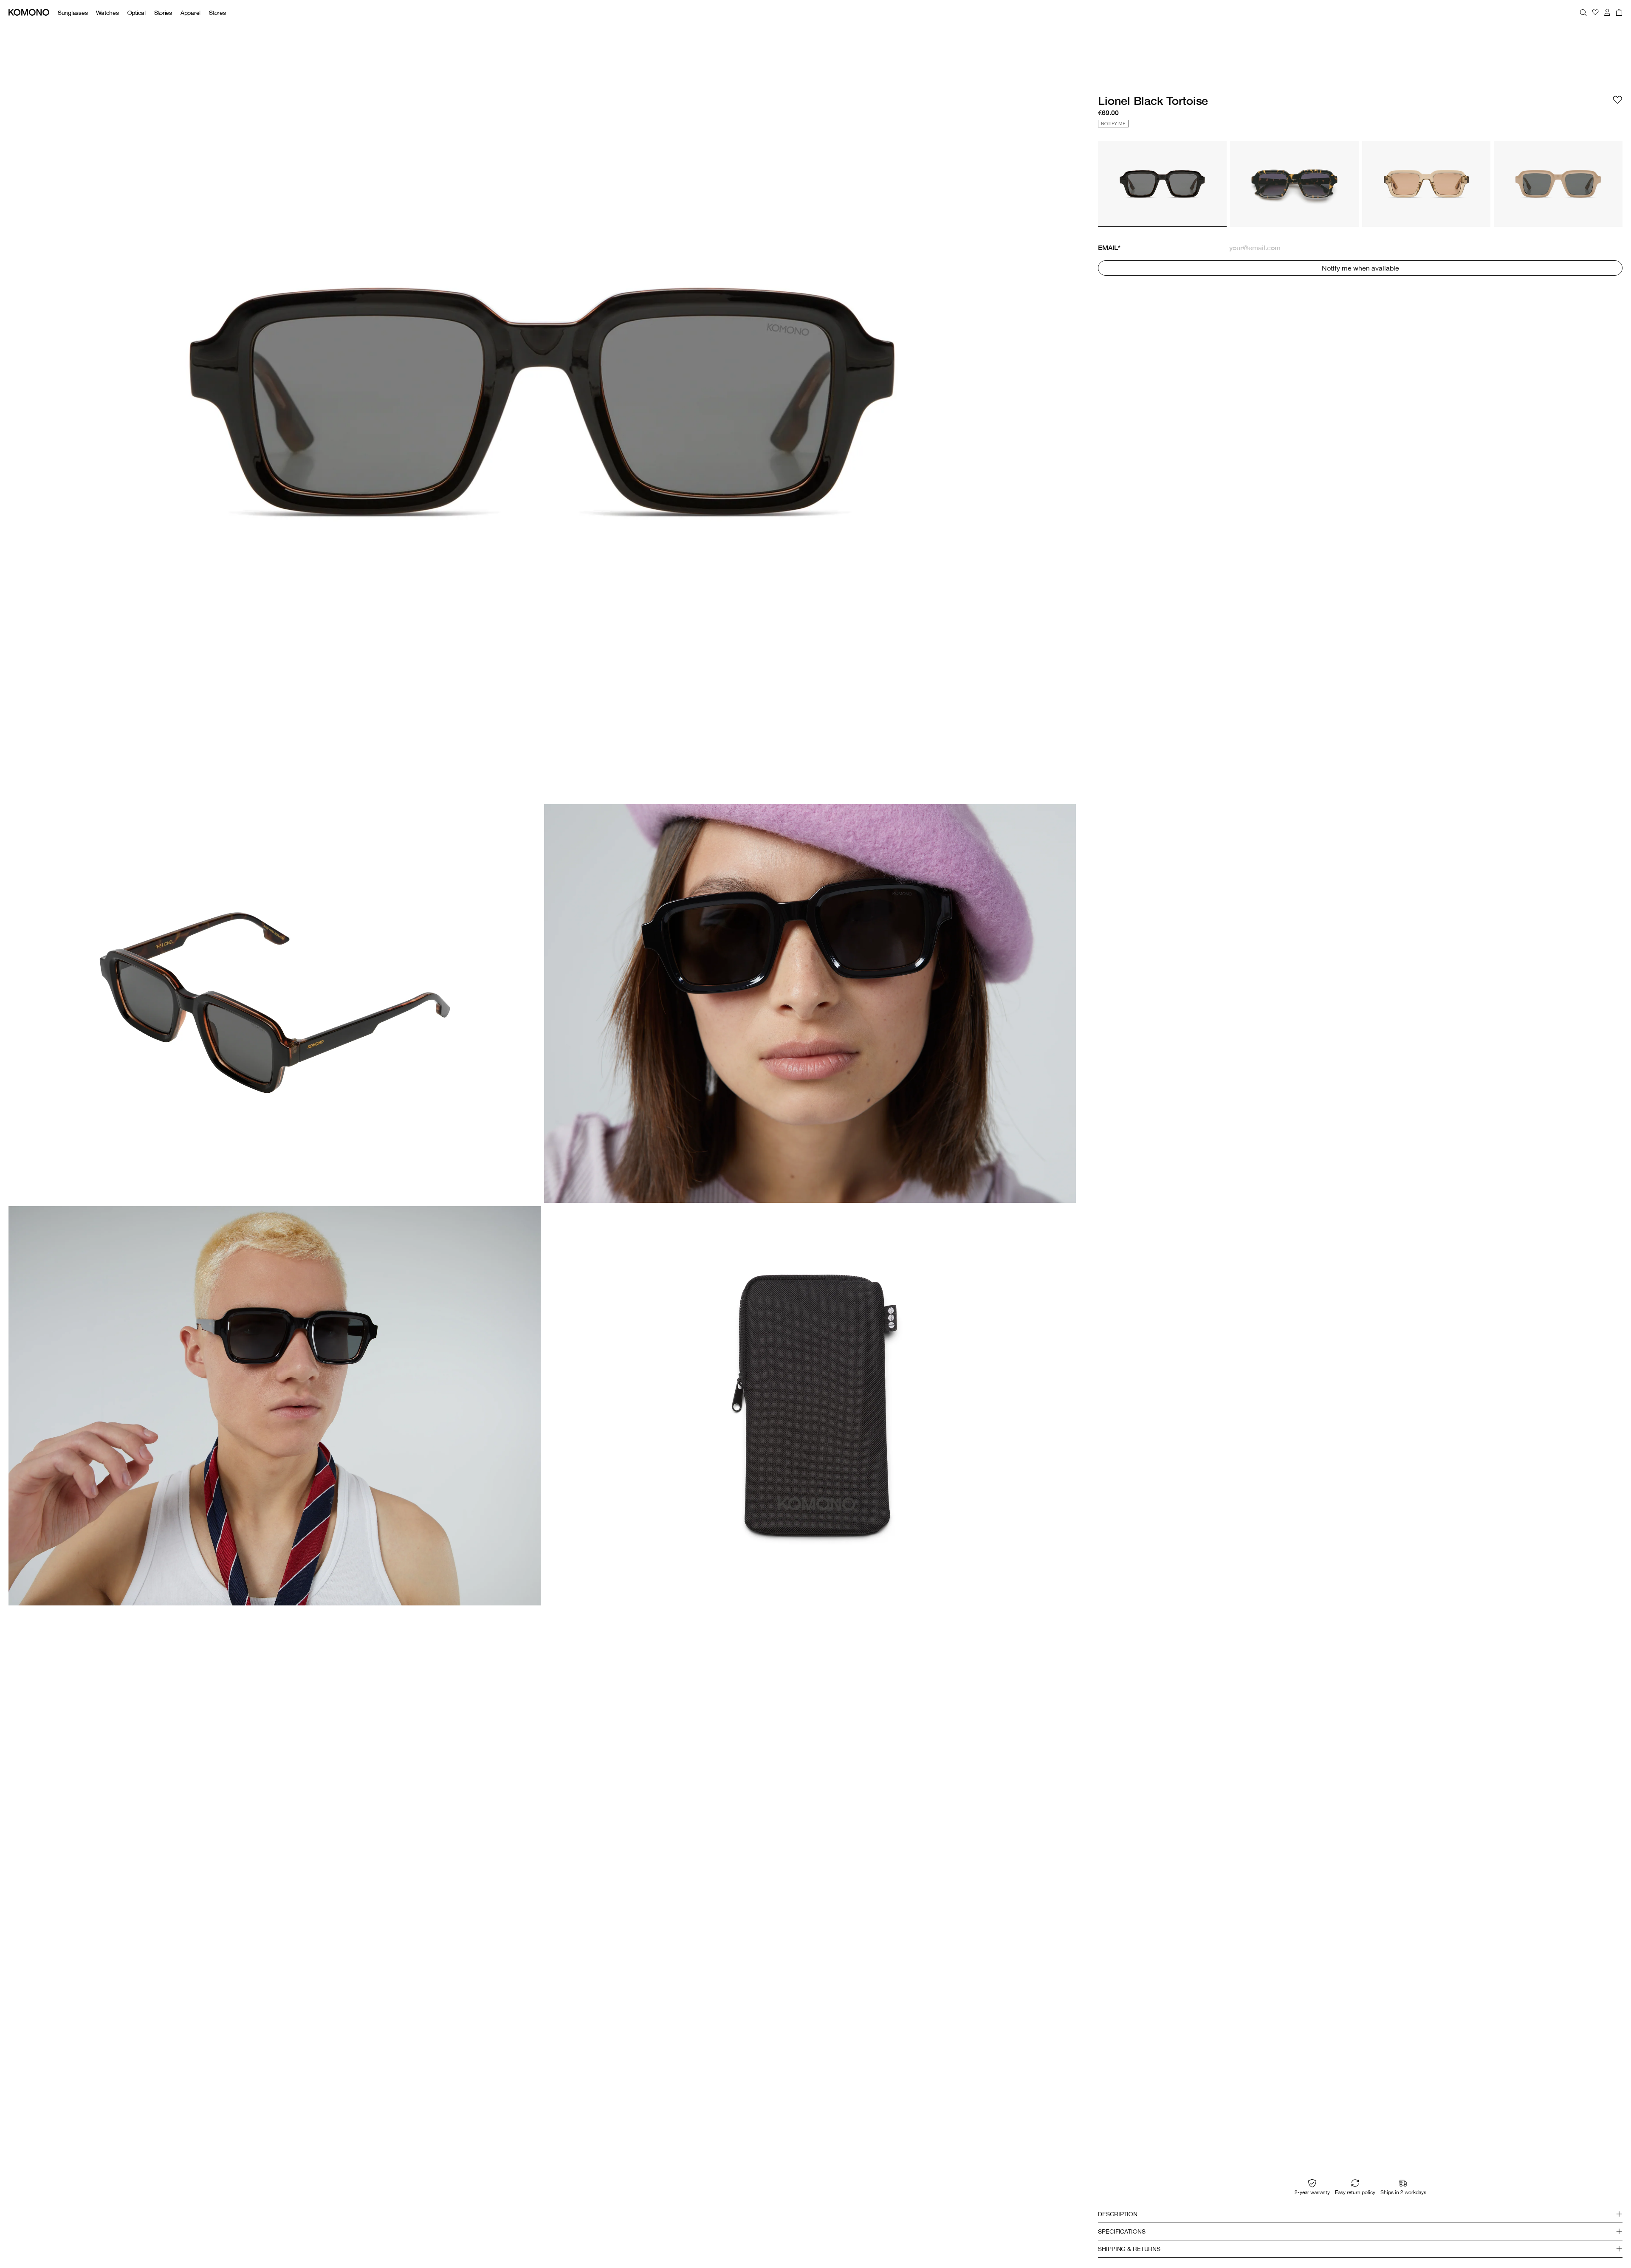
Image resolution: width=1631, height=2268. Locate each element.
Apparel (190, 13)
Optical (137, 13)
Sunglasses (73, 13)
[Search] (1583, 12)
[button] (1360, 2214)
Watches (107, 13)
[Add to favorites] (1617, 100)
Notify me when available (1360, 268)
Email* (1109, 248)
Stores (217, 13)
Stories (163, 13)
